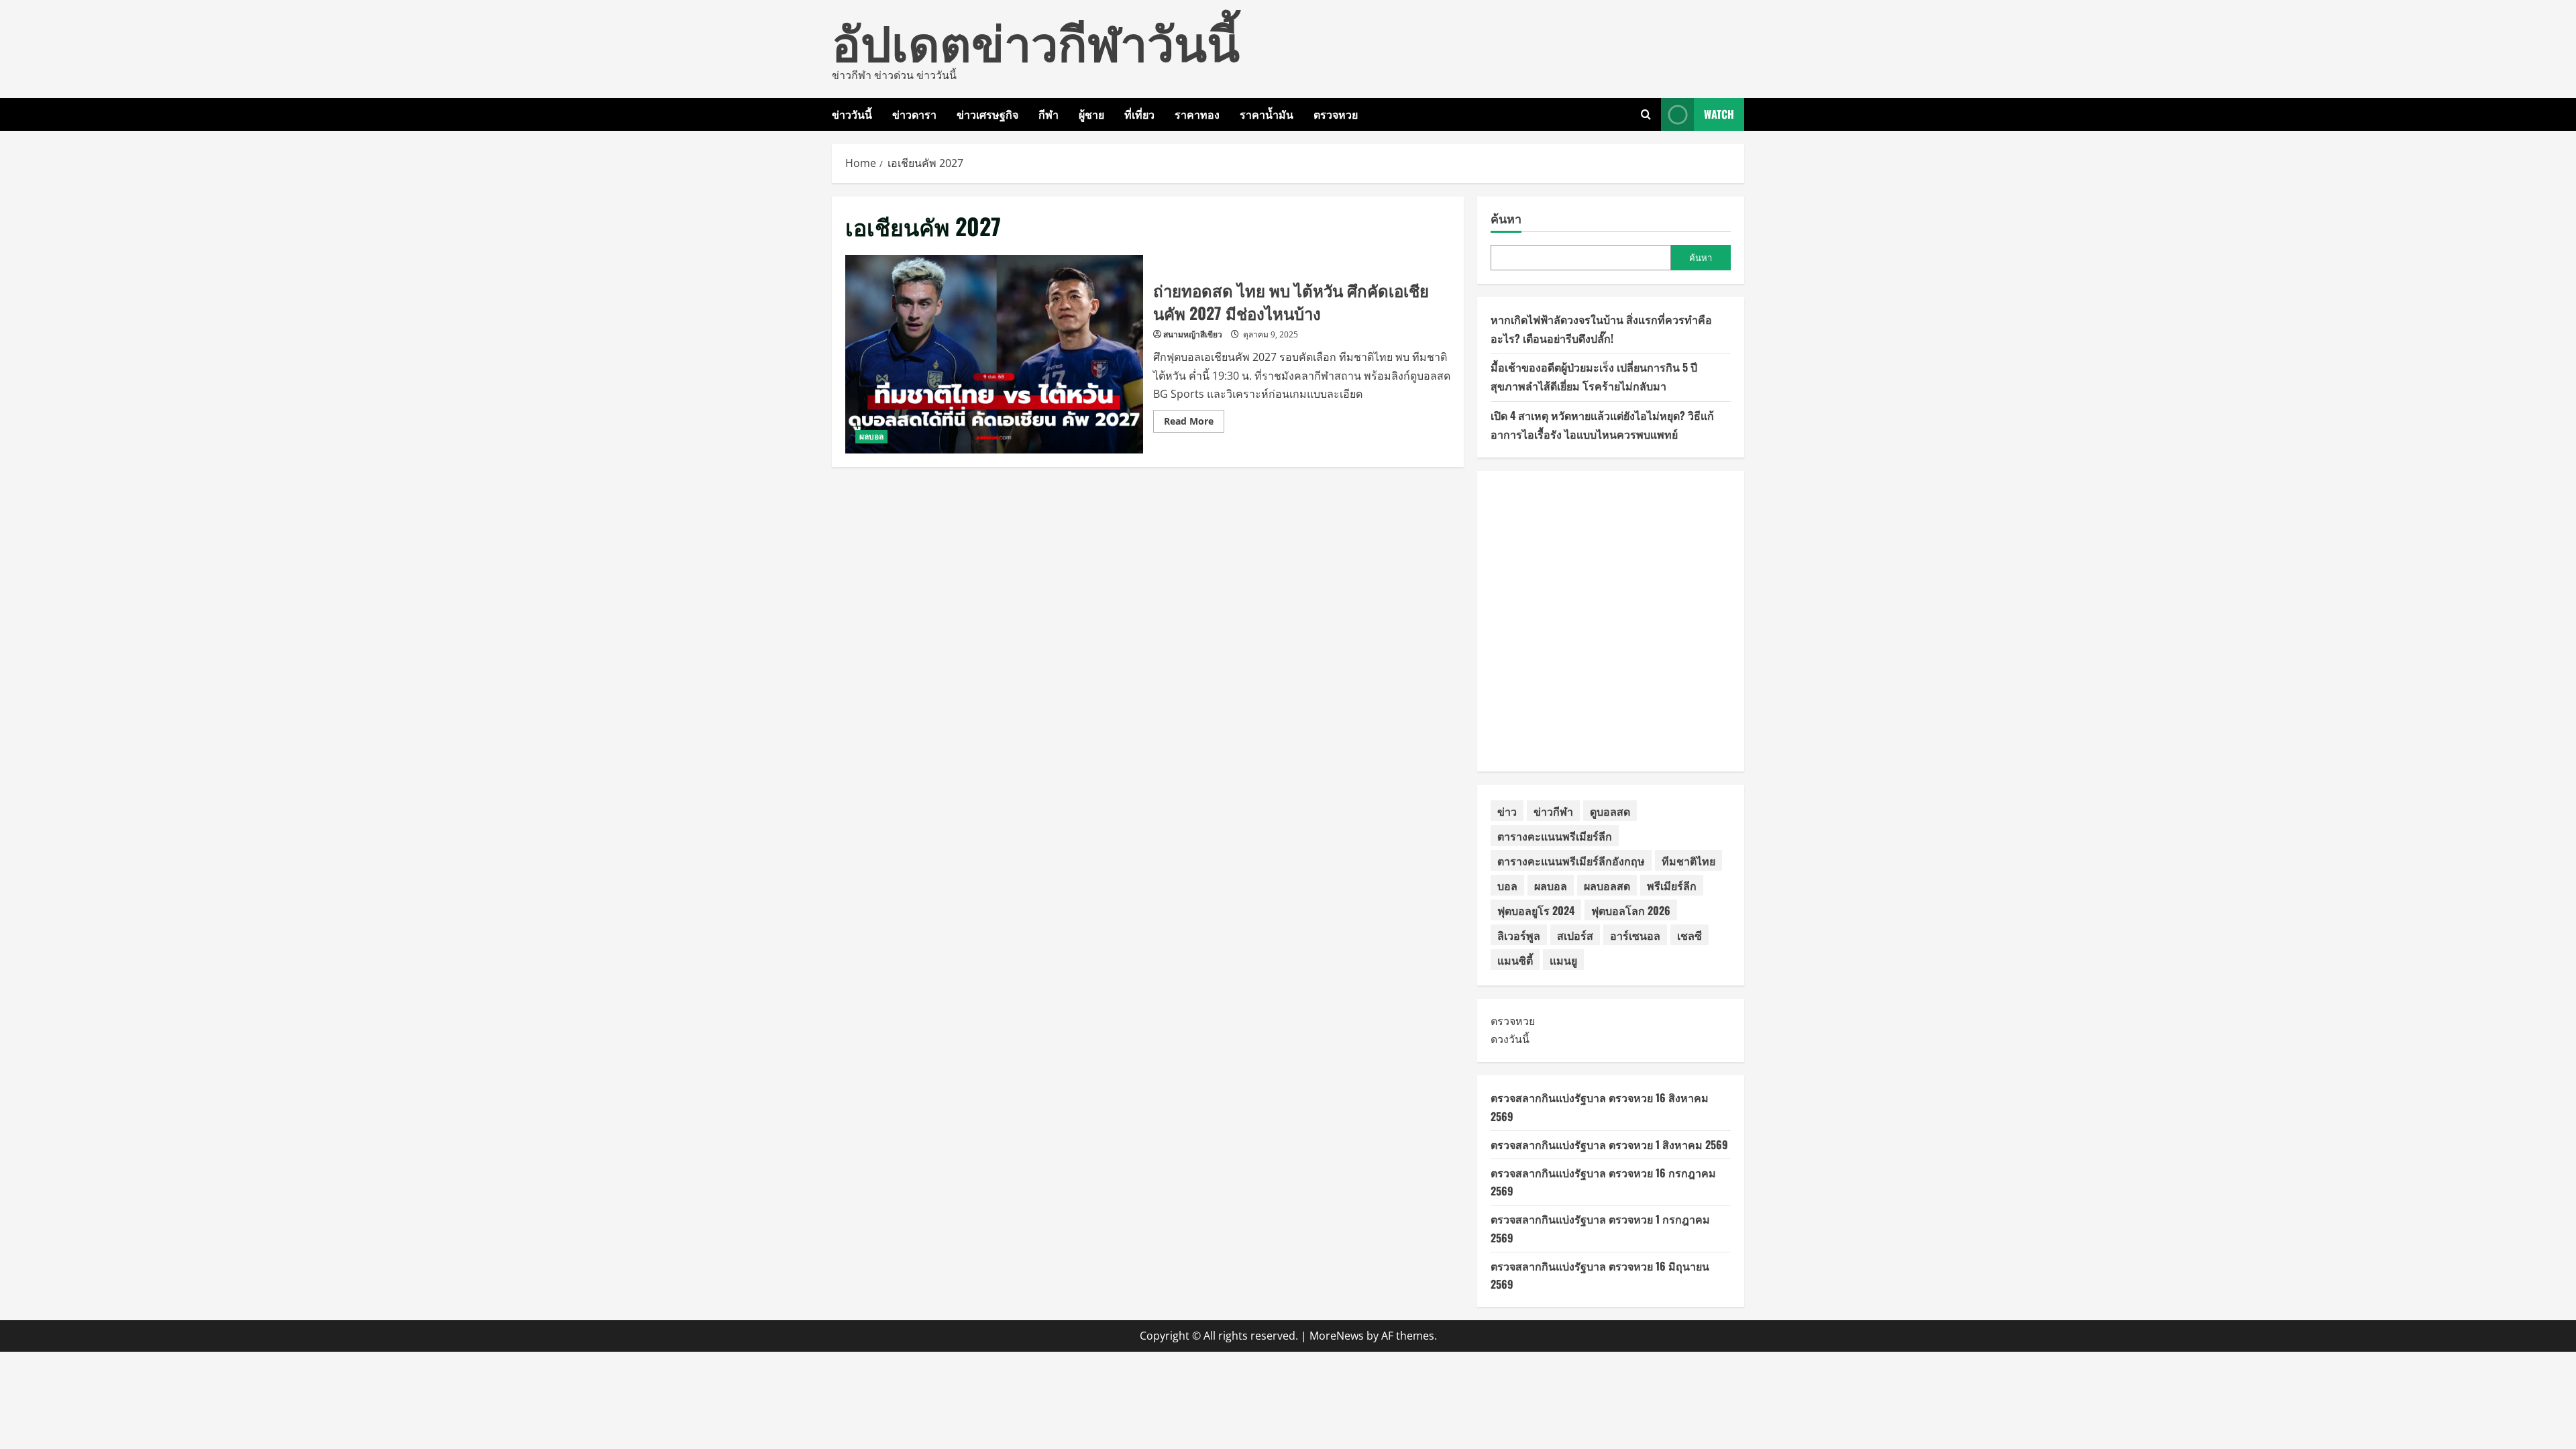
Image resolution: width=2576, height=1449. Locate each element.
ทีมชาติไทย (1688, 861)
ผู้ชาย (1091, 114)
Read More (1194, 423)
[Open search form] (1646, 114)
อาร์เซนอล (1635, 935)
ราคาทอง (1197, 114)
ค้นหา (1506, 218)
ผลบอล (871, 436)
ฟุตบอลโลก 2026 (1631, 910)
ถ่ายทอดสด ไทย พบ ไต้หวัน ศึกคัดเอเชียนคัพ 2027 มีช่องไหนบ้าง (994, 354)
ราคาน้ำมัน (1267, 114)
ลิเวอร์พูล (1519, 935)
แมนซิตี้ (1515, 960)
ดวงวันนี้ (1510, 1039)
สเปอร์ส (1575, 935)
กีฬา (1049, 114)
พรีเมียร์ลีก (1672, 885)
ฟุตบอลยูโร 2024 (1536, 910)
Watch (1719, 114)
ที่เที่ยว (1139, 114)
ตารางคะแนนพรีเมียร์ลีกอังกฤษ (1571, 861)
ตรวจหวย (1336, 114)
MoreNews (1337, 1336)
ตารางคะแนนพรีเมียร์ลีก (1555, 836)
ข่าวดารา (914, 114)
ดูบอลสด (1610, 811)
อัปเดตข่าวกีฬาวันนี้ (1036, 40)
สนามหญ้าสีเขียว (1193, 334)
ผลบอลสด (1607, 885)
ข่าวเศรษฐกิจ (987, 114)
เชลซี (1689, 935)
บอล (1507, 885)
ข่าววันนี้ (852, 114)
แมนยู (1563, 960)
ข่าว (1507, 811)
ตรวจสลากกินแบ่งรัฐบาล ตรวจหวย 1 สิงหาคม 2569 (1609, 1144)
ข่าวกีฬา (1553, 811)
